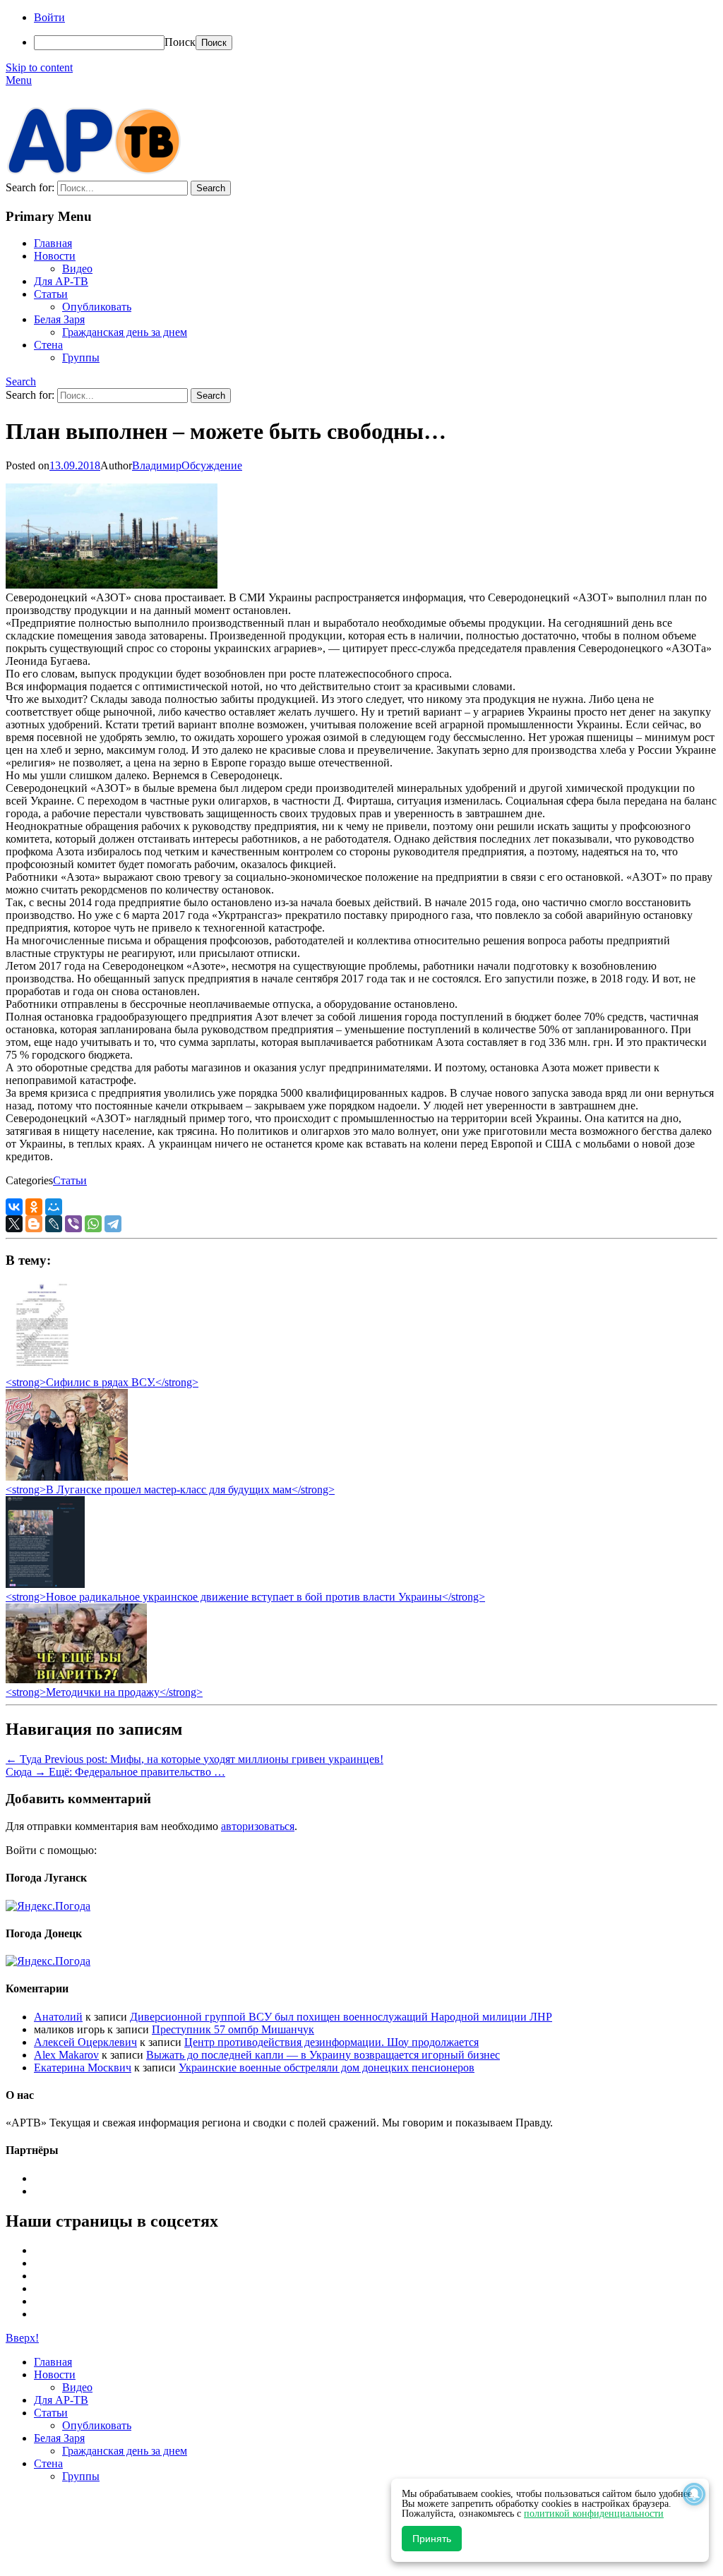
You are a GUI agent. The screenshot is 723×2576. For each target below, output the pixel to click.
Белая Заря (59, 319)
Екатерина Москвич (83, 2068)
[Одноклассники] (34, 1207)
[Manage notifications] (694, 2494)
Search (21, 381)
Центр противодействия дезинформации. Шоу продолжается (331, 2042)
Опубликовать (97, 307)
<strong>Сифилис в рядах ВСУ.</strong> (102, 1382)
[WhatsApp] (93, 1224)
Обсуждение (212, 465)
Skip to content (39, 67)
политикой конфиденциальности (594, 2514)
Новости (55, 256)
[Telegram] (113, 1224)
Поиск (180, 42)
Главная (53, 243)
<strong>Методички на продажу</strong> (104, 1692)
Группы (81, 357)
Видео (77, 269)
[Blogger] (34, 1224)
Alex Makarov (66, 2055)
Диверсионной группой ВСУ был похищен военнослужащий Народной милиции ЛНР (341, 2017)
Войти (49, 17)
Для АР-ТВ (61, 281)
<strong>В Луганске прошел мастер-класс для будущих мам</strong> (170, 1489)
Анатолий (58, 2017)
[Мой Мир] (54, 1207)
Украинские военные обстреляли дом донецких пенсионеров (327, 2068)
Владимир (157, 465)
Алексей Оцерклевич (85, 2042)
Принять (432, 2539)
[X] (14, 1224)
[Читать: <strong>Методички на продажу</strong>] (76, 1679)
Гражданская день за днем (125, 332)
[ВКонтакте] (14, 1207)
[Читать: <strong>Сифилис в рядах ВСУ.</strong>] (38, 1370)
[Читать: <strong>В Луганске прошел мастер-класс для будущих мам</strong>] (67, 1477)
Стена (48, 345)
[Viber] (73, 1224)
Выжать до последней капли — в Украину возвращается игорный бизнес (323, 2055)
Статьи (51, 294)
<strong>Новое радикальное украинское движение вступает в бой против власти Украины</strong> (245, 1597)
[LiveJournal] (54, 1224)
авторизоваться (258, 1826)
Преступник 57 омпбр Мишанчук (233, 2029)
